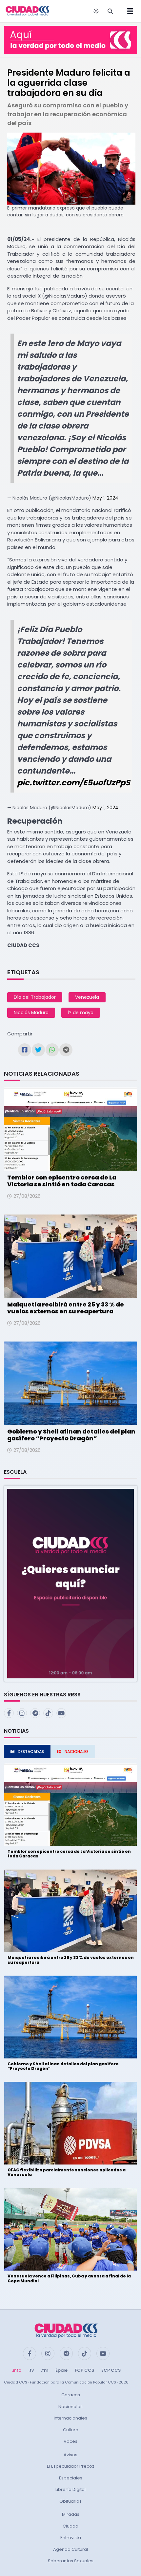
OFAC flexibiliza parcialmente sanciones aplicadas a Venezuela (67, 2172)
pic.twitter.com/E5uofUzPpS (74, 783)
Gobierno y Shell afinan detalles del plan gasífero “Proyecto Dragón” (71, 1435)
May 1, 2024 (105, 498)
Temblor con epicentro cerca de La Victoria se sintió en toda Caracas (62, 1181)
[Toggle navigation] (128, 11)
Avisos (70, 2455)
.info (17, 2370)
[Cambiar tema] (96, 11)
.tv (31, 2370)
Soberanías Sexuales (71, 2561)
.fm (45, 2370)
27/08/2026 (27, 1196)
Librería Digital (70, 2489)
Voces (70, 2441)
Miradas (71, 2514)
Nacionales (70, 2407)
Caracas (71, 2395)
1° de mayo (81, 1013)
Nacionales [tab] (77, 1752)
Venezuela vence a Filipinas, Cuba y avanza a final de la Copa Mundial (69, 2278)
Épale (61, 2370)
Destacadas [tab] (31, 1752)
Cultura (71, 2430)
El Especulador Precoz (71, 2466)
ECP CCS (111, 2370)
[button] (70, 1583)
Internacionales (70, 2418)
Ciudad (70, 2526)
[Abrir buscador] (110, 11)
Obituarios (70, 2501)
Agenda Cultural (70, 2549)
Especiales (71, 2478)
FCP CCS (84, 2370)
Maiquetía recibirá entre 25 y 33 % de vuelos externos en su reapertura (66, 1308)
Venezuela (87, 997)
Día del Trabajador (35, 997)
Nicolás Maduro (31, 1013)
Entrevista (71, 2538)
